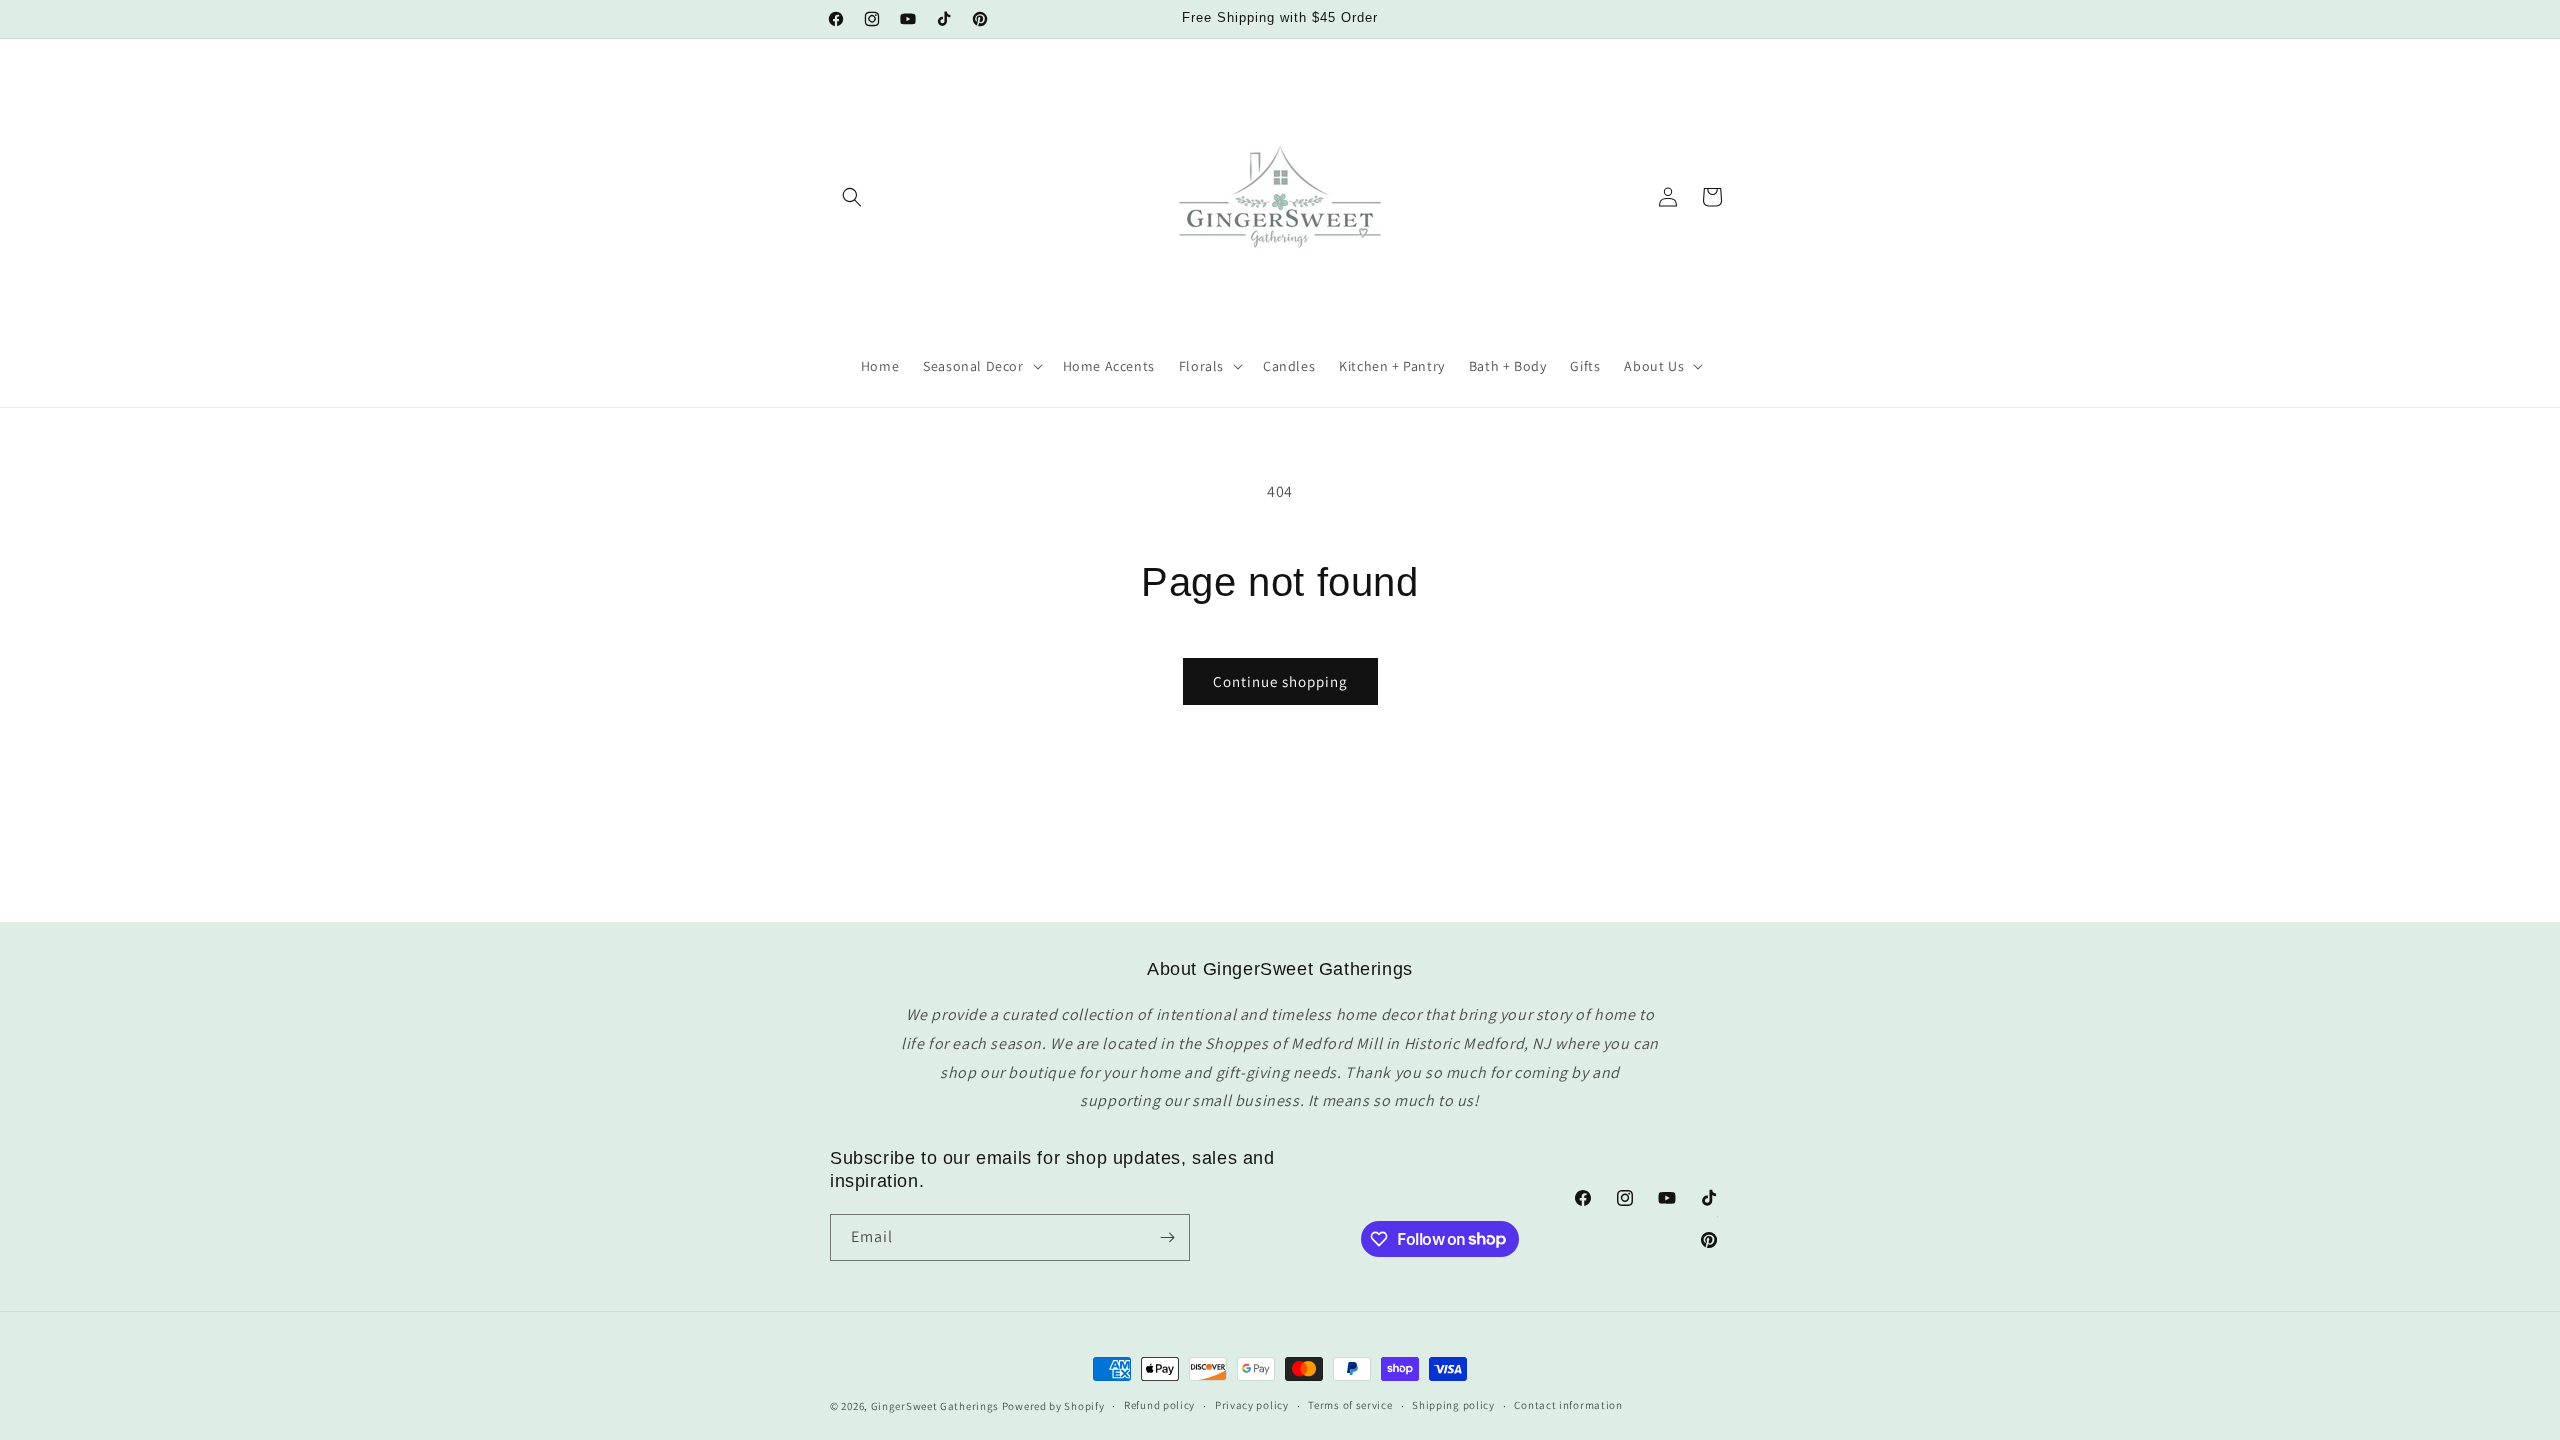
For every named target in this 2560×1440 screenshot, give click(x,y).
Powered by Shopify (1053, 1406)
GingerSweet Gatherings (935, 1406)
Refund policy (1159, 1405)
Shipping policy (1453, 1405)
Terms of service (1350, 1405)
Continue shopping (1280, 681)
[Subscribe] (1167, 1237)
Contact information (1568, 1405)
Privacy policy (1252, 1405)
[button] (852, 197)
